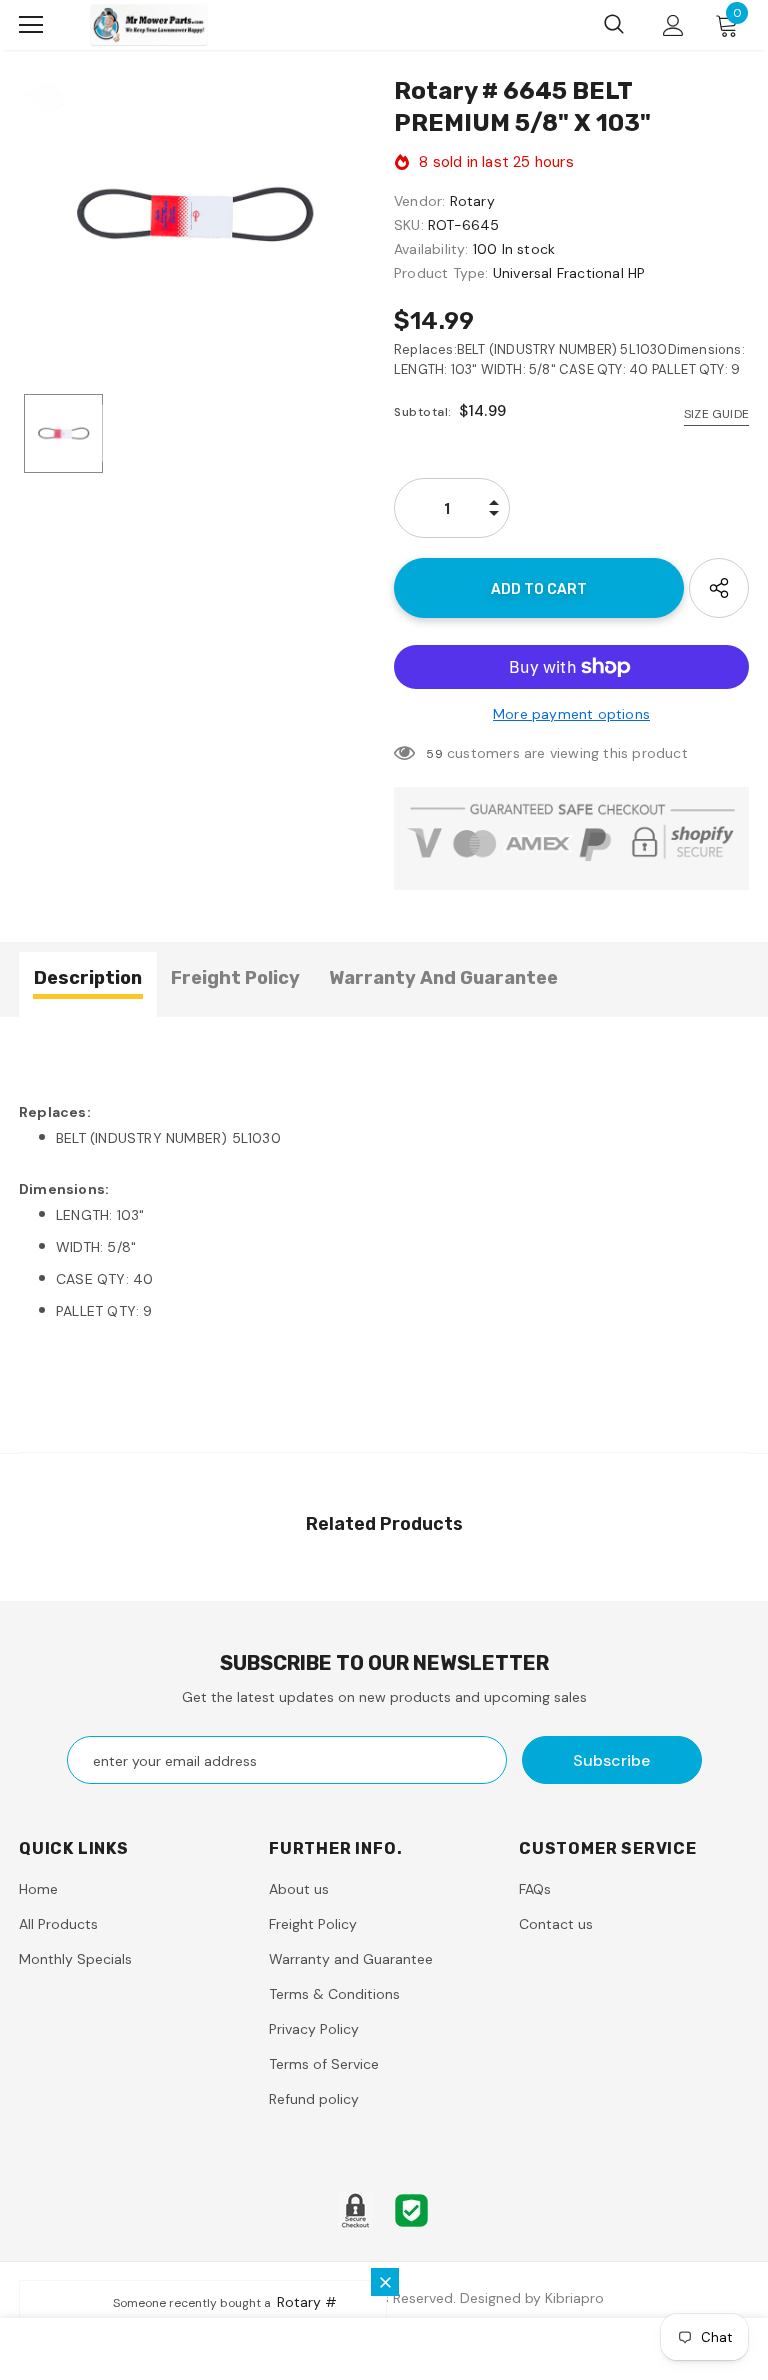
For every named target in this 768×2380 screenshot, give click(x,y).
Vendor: (419, 201)
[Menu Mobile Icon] (31, 25)
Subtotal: (423, 412)
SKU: (409, 225)
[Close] (385, 2282)
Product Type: (441, 273)
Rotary (472, 201)
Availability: (431, 249)
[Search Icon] (614, 25)
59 (434, 754)
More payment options (571, 714)
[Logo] (149, 24)
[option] (196, 213)
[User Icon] (673, 25)
